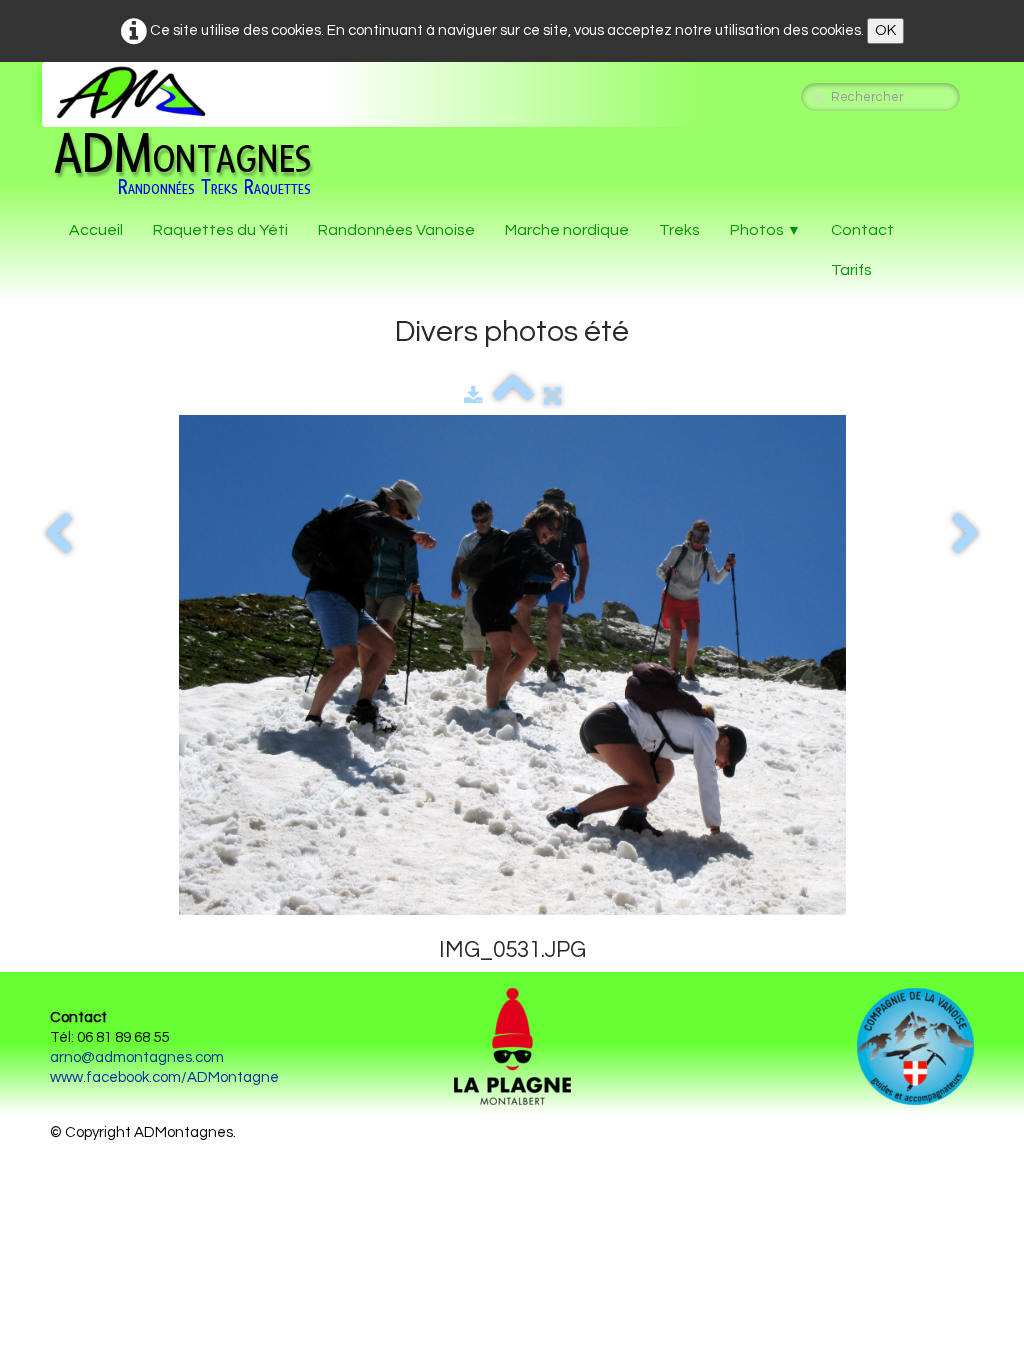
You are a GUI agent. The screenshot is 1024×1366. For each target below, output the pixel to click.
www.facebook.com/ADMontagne (164, 1077)
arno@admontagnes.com (137, 1057)
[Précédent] (58, 534)
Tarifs (851, 270)
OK (885, 30)
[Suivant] (966, 534)
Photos (765, 230)
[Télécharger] (473, 396)
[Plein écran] (552, 396)
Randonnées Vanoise (396, 230)
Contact (862, 230)
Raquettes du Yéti (220, 230)
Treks (679, 230)
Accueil (96, 230)
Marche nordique (567, 230)
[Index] (513, 396)
